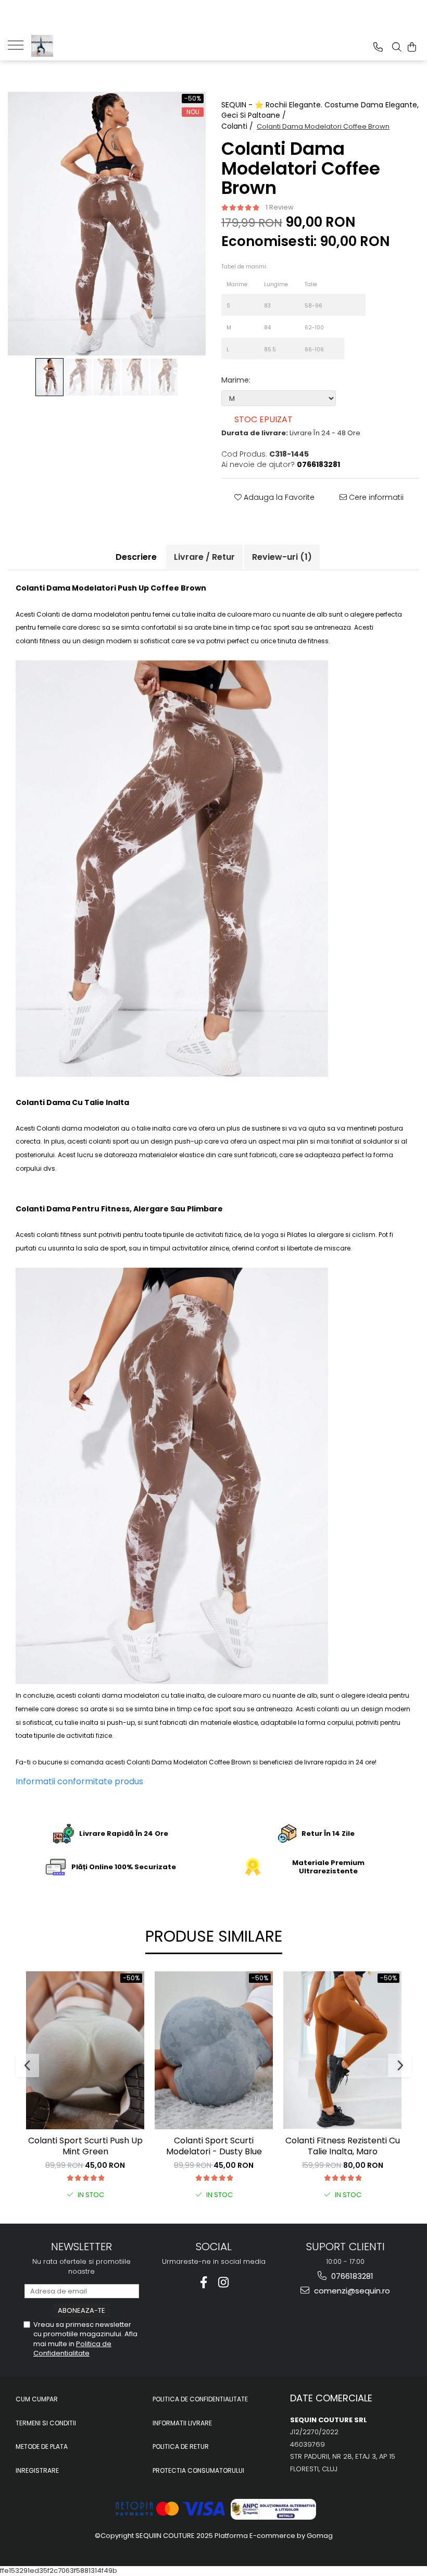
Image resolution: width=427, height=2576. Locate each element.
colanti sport (109, 1141)
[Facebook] (204, 2282)
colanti (27, 641)
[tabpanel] (107, 224)
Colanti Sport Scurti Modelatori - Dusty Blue (214, 2146)
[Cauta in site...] (397, 47)
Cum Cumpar (37, 2399)
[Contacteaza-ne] (378, 47)
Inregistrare (37, 2470)
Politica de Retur (181, 2446)
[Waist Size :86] (338, 349)
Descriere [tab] (136, 557)
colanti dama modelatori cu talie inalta (141, 1695)
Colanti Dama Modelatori (167, 1762)
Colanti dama (59, 1128)
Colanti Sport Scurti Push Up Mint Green (85, 2146)
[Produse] (20, 44)
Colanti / (238, 126)
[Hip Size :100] (355, 327)
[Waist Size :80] (338, 327)
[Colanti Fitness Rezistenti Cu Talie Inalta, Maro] (342, 2050)
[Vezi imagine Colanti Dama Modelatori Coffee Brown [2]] (107, 377)
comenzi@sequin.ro (351, 2291)
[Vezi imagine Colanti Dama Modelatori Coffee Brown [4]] (164, 377)
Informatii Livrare (182, 2423)
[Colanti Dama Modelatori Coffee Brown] (107, 224)
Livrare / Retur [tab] (204, 557)
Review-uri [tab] (282, 557)
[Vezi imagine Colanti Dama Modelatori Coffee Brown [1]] (78, 377)
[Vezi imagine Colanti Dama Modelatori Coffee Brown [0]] (50, 377)
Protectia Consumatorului (198, 2470)
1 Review (280, 207)
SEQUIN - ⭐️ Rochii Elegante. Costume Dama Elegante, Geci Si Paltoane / (320, 110)
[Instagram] (224, 2282)
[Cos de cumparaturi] (412, 47)
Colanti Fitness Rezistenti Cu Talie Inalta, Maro (343, 2146)
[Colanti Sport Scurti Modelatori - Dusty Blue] (214, 2050)
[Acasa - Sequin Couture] (83, 46)
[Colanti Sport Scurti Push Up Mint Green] (85, 2050)
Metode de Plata (42, 2446)
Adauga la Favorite (278, 497)
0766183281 (351, 2276)
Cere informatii (375, 497)
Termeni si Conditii (46, 2423)
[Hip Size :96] (355, 305)
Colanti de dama (64, 614)
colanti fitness (59, 1235)
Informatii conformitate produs (79, 1781)
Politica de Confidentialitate (72, 2348)
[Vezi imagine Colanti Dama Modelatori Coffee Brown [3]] (136, 377)
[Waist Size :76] (338, 305)
